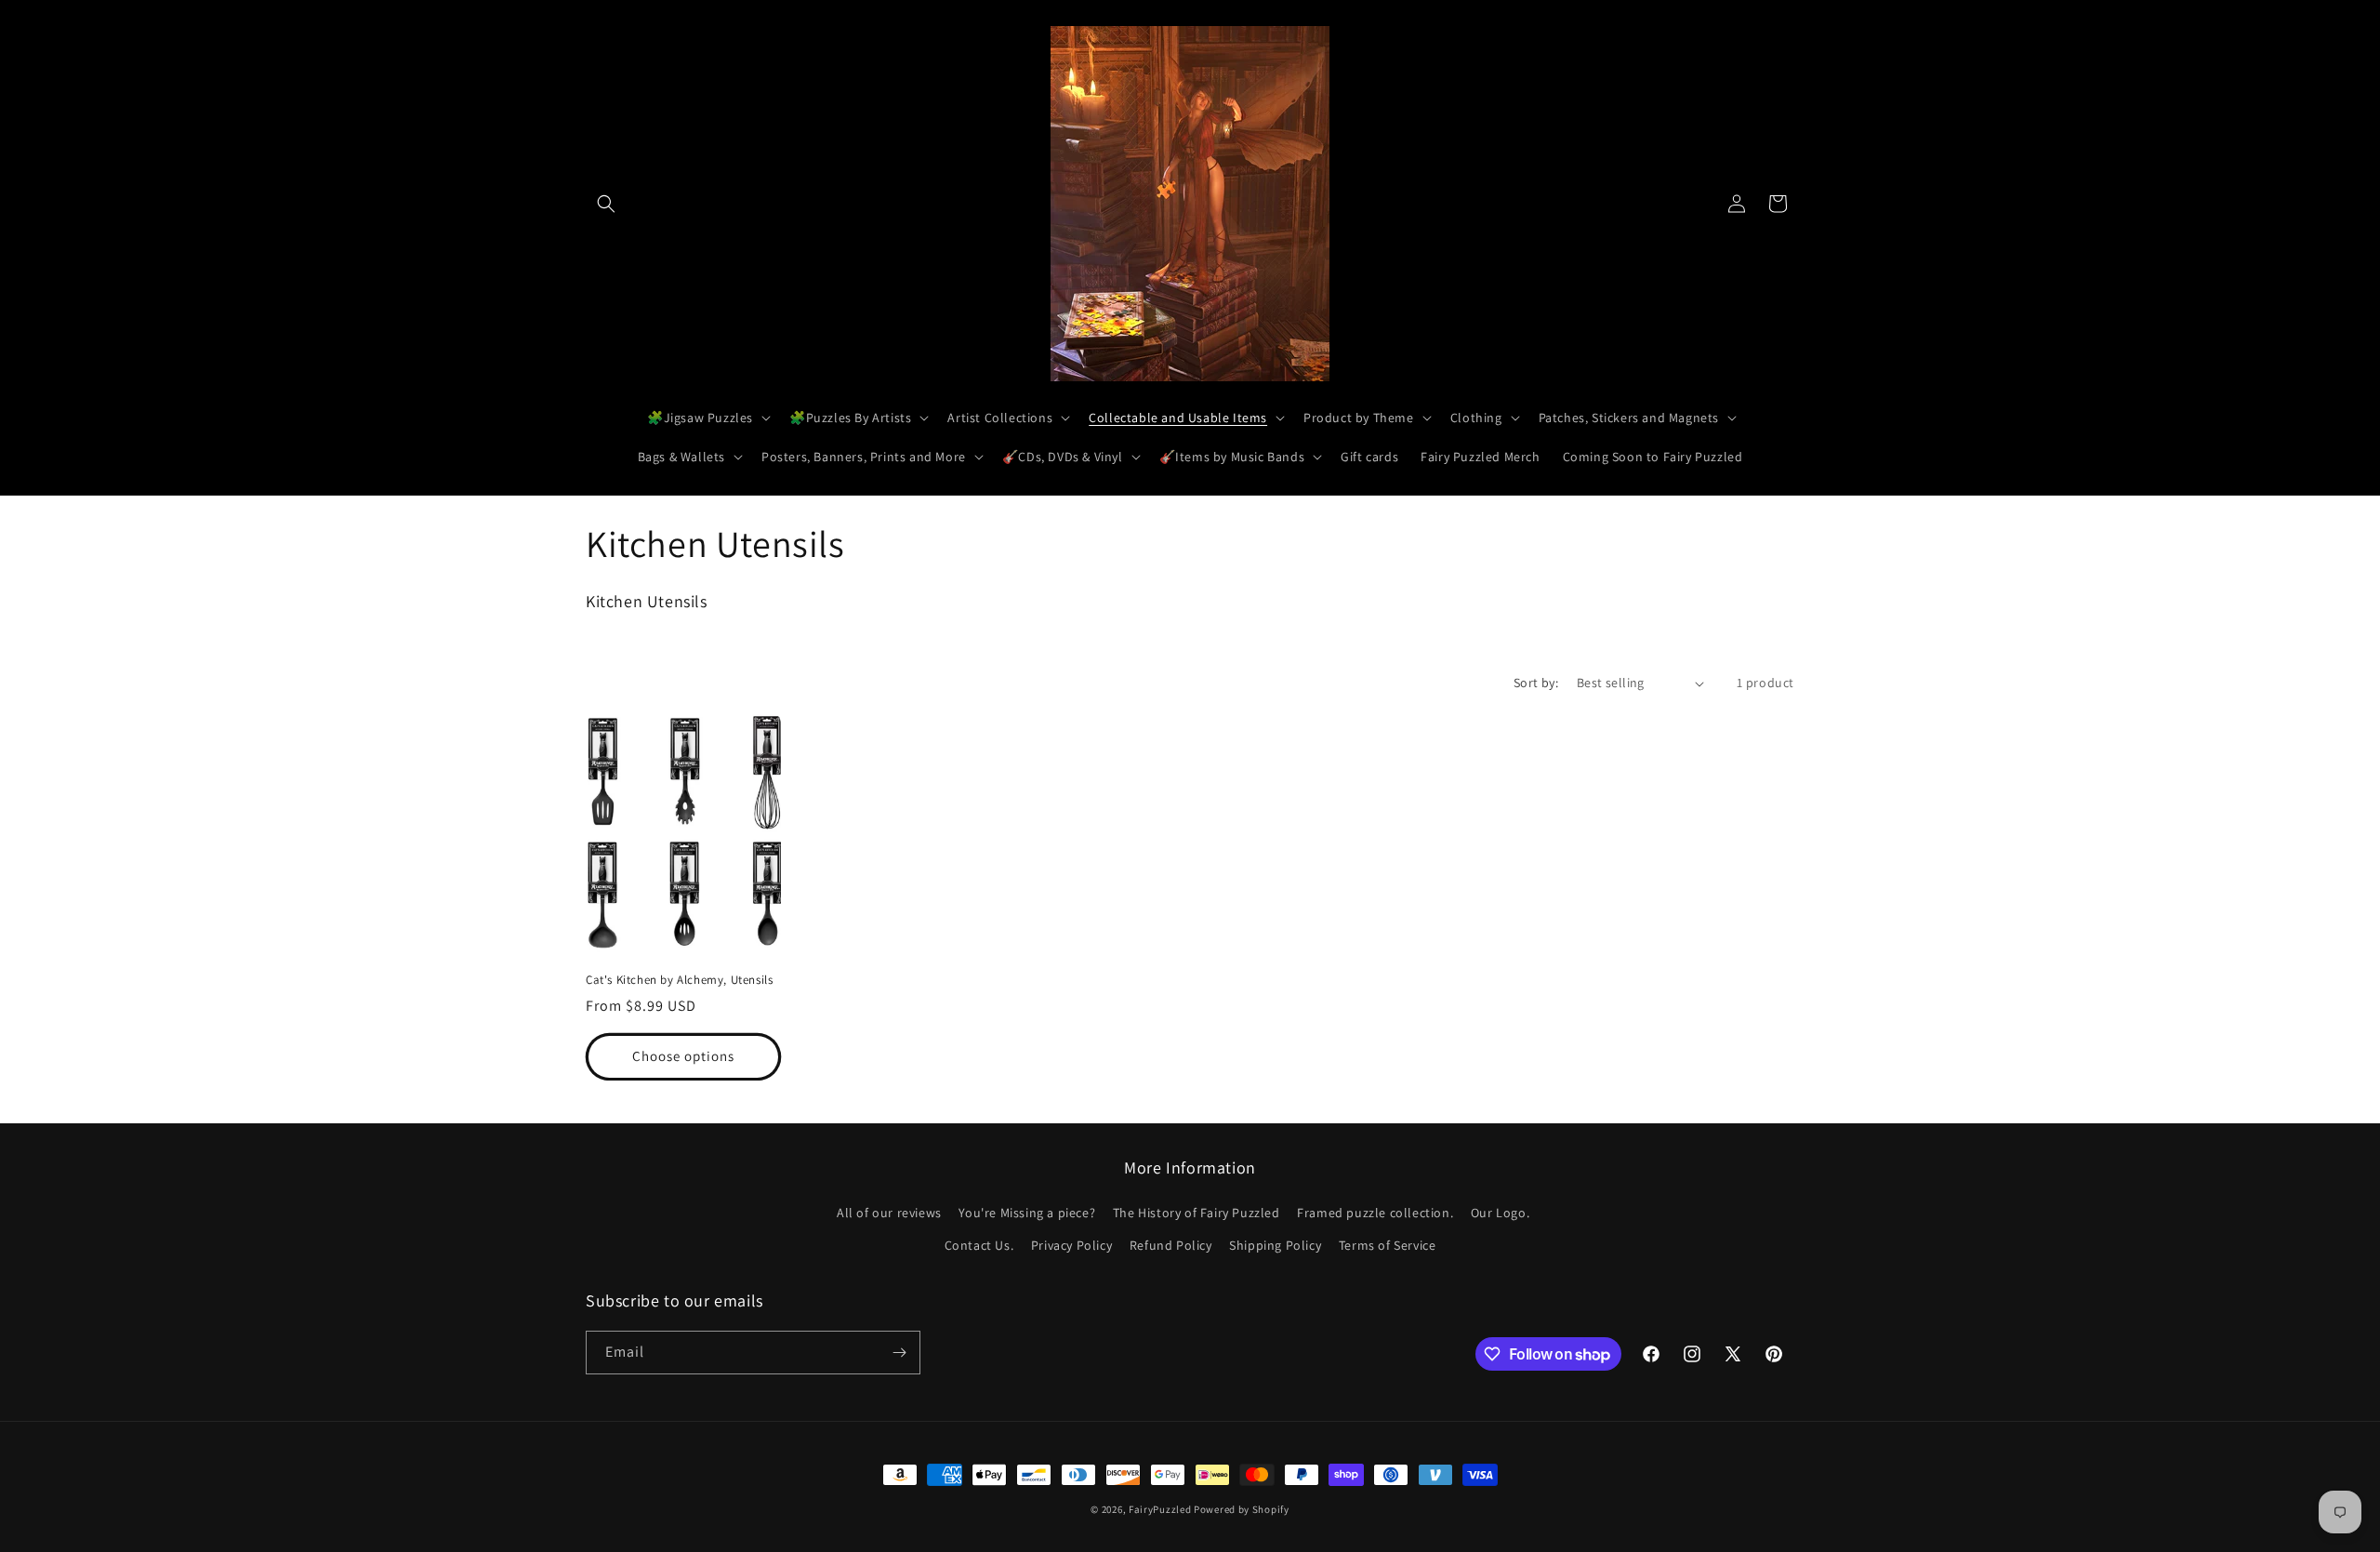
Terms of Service (1388, 1245)
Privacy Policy (1071, 1245)
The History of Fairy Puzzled (1197, 1213)
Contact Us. (979, 1245)
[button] (606, 204)
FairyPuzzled (1160, 1509)
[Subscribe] (899, 1353)
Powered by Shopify (1242, 1509)
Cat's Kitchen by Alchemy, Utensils (679, 980)
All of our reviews (889, 1213)
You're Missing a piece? (1027, 1213)
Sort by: (1536, 683)
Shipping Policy (1275, 1245)
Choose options (683, 1056)
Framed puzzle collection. (1375, 1213)
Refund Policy (1171, 1245)
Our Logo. (1500, 1213)
